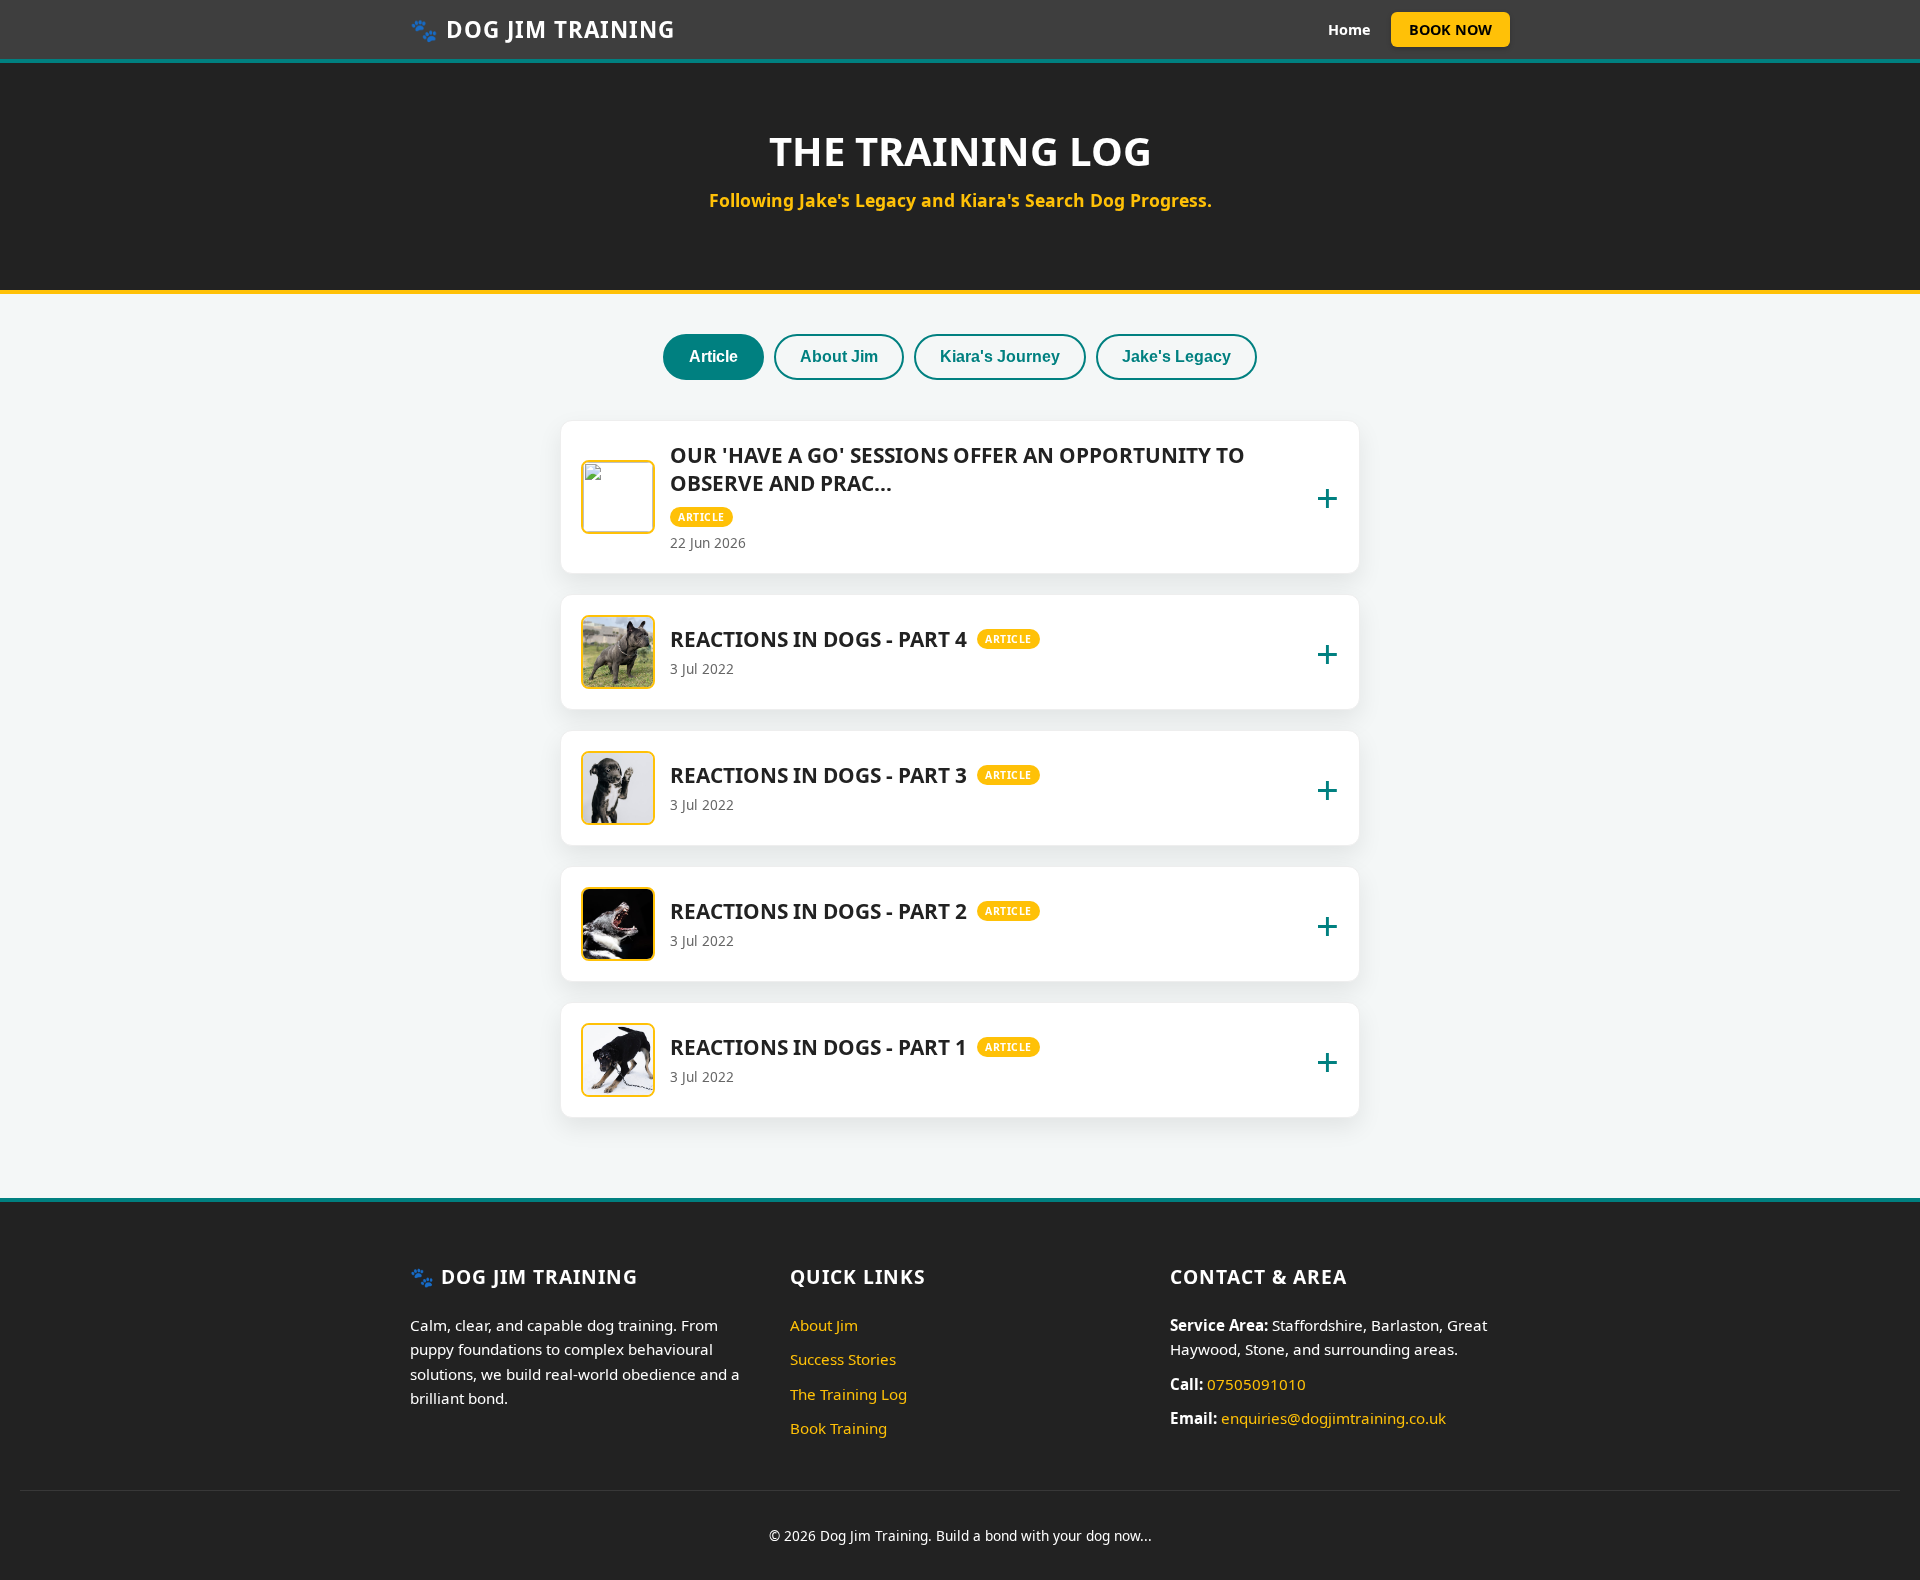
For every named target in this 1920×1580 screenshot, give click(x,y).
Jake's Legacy (1176, 356)
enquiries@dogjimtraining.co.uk (1333, 1418)
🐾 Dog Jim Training (542, 29)
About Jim (839, 356)
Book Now (1450, 29)
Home (1349, 29)
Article (713, 356)
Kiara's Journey (1000, 356)
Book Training (838, 1428)
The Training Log (848, 1394)
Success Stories (843, 1359)
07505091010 (1256, 1384)
